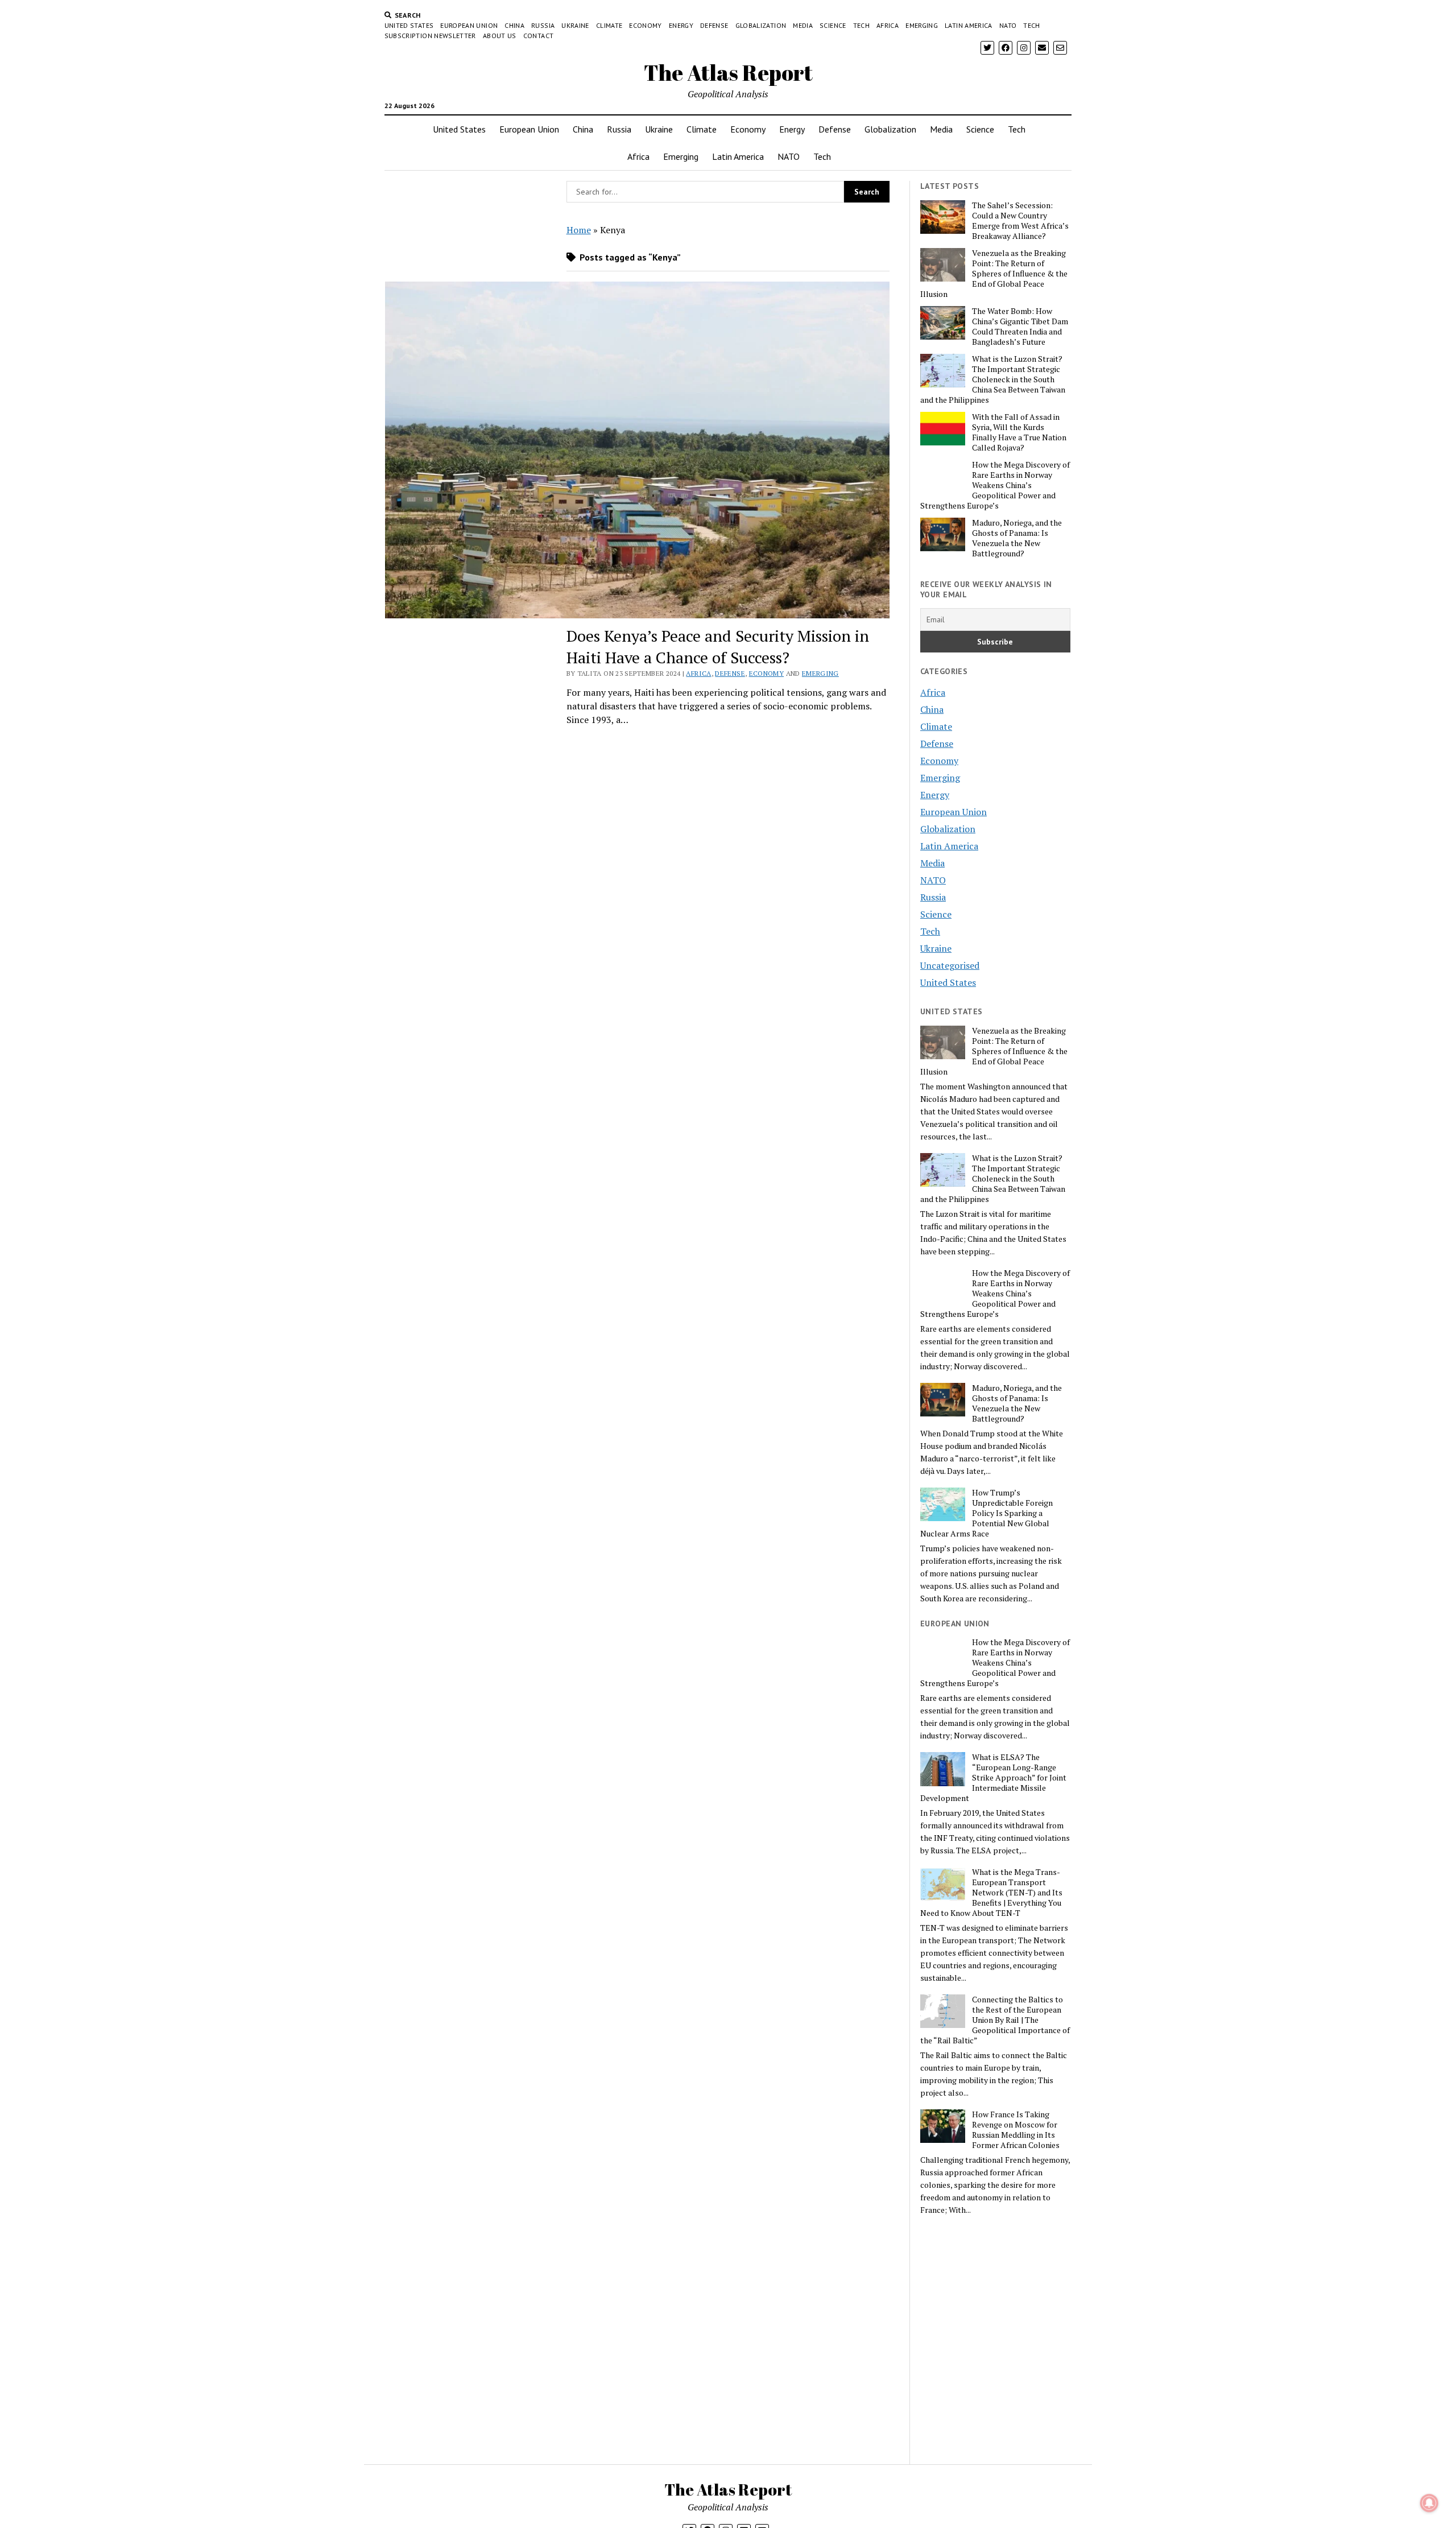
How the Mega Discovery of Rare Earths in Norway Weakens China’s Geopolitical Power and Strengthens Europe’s (995, 485)
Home (579, 230)
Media (803, 25)
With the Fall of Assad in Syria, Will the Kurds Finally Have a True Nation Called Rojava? (1019, 432)
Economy (646, 25)
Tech (861, 25)
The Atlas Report (728, 73)
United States (409, 25)
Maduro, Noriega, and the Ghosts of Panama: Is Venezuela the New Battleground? (1017, 538)
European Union (469, 25)
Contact (539, 36)
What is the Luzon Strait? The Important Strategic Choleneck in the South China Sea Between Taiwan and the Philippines (993, 379)
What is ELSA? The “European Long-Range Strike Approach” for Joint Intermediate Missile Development (993, 1778)
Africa (888, 25)
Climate (609, 25)
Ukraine (575, 25)
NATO (1008, 25)
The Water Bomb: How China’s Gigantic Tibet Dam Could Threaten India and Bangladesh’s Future (1020, 327)
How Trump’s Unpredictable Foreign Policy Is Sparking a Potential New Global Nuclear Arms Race (986, 1513)
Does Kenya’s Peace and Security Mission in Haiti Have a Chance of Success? (718, 647)
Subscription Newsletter (430, 36)
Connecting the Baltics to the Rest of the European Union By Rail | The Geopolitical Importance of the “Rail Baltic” (995, 2020)
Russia (543, 25)
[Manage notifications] (1429, 2503)
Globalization (761, 25)
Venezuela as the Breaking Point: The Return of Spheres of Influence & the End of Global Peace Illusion (994, 274)
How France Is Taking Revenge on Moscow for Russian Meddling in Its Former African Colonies (1016, 2130)
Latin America (969, 25)
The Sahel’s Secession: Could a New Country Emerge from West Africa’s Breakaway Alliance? (1020, 221)
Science (833, 25)
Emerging (922, 25)
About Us (500, 36)
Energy (681, 25)
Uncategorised (950, 965)
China (514, 25)
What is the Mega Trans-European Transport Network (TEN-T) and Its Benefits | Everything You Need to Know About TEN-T (991, 1893)
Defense (714, 25)
